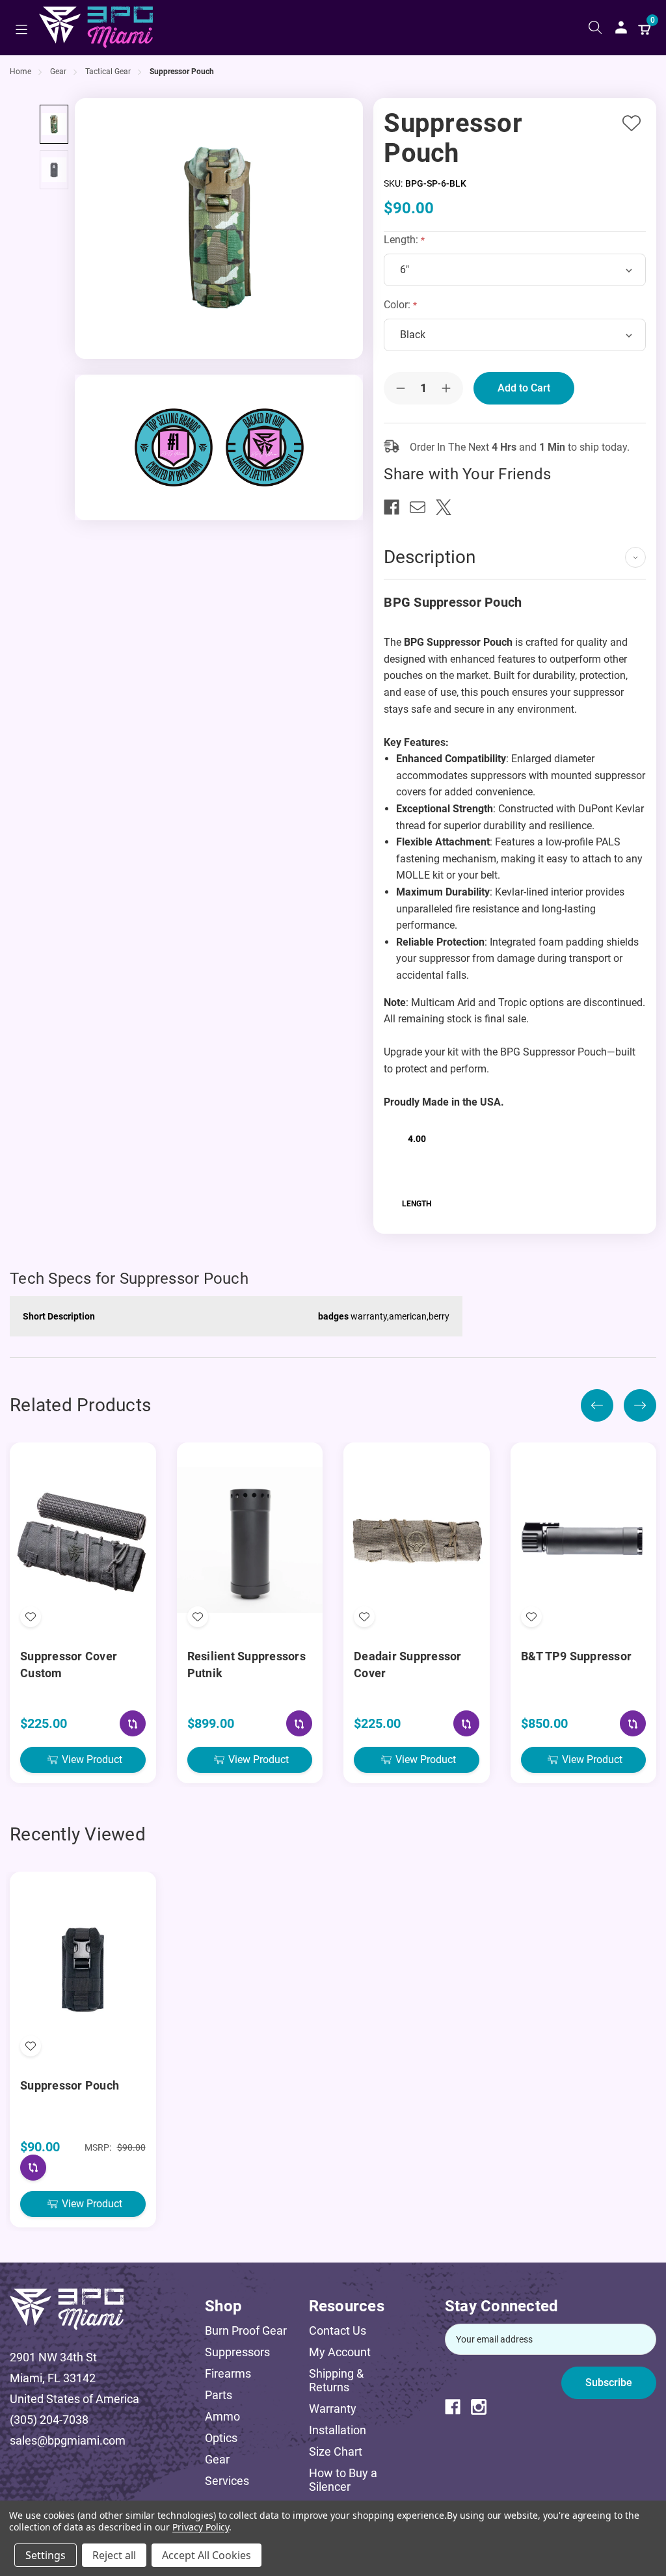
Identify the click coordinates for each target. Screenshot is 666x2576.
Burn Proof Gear (246, 2330)
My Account (340, 2352)
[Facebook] (397, 507)
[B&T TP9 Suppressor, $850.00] (584, 1540)
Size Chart (336, 2451)
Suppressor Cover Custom (69, 1665)
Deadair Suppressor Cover (408, 1665)
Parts (219, 2395)
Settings (46, 2555)
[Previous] (597, 1405)
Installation (338, 2430)
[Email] (423, 507)
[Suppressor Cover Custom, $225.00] (83, 1540)
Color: (398, 305)
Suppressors (237, 2352)
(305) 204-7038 (49, 2420)
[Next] (640, 1405)
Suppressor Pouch (70, 2085)
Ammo (222, 2416)
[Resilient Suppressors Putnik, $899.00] (250, 1540)
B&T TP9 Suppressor (577, 1656)
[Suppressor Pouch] (54, 124)
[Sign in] (621, 27)
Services (227, 2481)
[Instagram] (484, 2407)
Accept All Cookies (206, 2555)
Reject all (114, 2555)
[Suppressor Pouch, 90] (83, 1969)
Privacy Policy (201, 2527)
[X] (449, 507)
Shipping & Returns (336, 2380)
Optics (221, 2438)
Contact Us (338, 2330)
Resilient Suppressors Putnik (246, 1665)
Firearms (228, 2373)
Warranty (333, 2409)
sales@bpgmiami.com (68, 2440)
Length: (402, 240)
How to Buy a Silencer (343, 2480)
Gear (217, 2459)
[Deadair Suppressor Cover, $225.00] (417, 1540)
